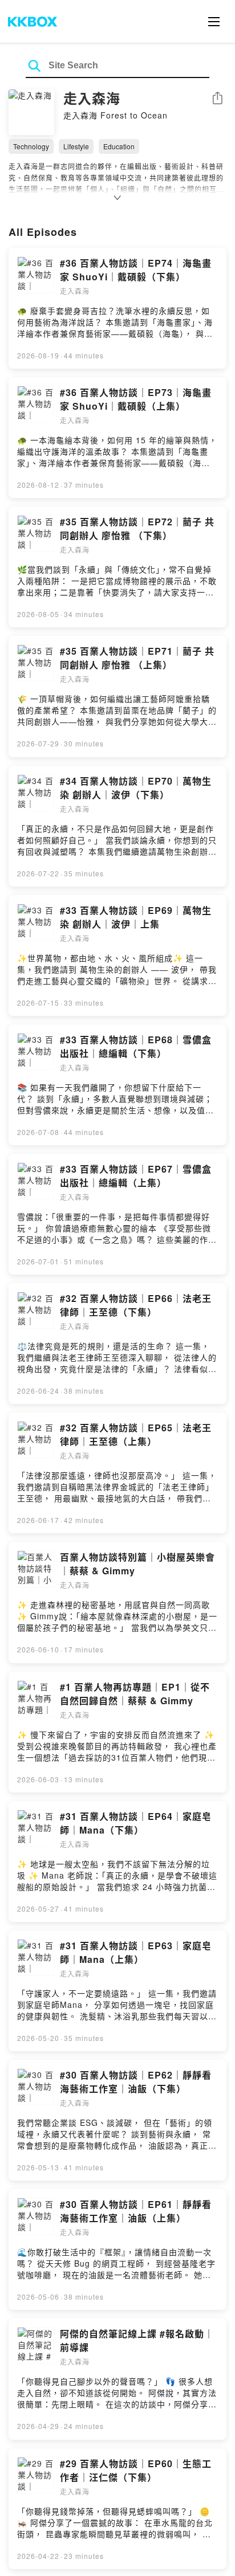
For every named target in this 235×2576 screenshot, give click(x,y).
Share (217, 99)
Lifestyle (76, 146)
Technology (31, 146)
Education (119, 146)
